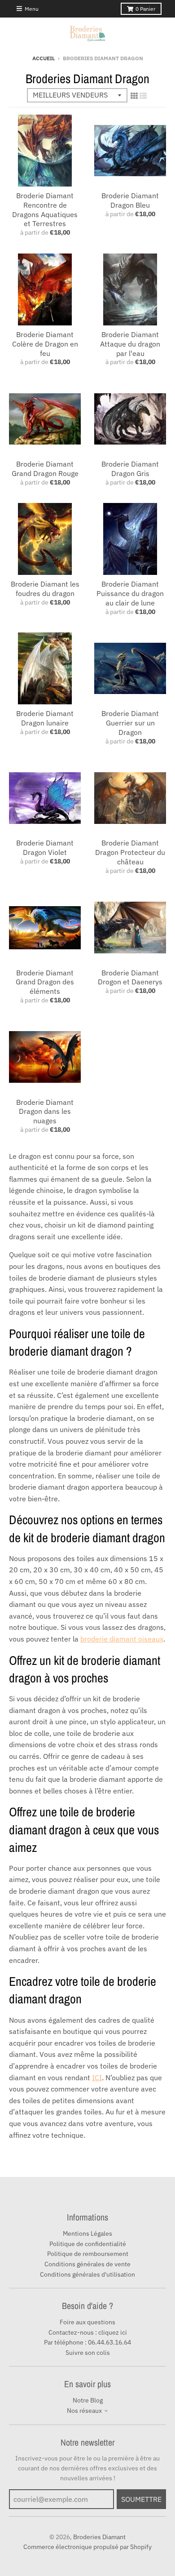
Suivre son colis (88, 2353)
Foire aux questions (87, 2322)
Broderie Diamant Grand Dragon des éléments (45, 982)
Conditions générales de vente (87, 2264)
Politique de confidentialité (88, 2244)
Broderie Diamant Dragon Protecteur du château (130, 852)
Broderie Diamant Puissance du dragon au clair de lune (130, 593)
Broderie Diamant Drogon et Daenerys (130, 977)
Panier (145, 9)
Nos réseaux (84, 2411)
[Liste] (143, 96)
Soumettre (141, 2499)
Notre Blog (88, 2400)
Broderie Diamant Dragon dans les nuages (45, 1112)
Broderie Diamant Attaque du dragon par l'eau (130, 344)
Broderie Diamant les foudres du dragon (45, 589)
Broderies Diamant (99, 2537)
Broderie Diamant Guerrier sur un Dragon (130, 723)
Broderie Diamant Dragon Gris (130, 469)
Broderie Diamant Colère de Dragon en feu (45, 344)
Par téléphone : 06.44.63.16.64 (87, 2342)
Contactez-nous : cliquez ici (88, 2332)
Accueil (44, 58)
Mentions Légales (87, 2233)
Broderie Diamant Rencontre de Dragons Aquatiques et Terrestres (45, 209)
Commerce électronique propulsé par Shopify (87, 2547)
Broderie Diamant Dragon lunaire (45, 718)
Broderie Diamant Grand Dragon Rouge (45, 469)
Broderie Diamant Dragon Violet (45, 848)
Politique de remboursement (88, 2254)
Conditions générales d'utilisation (87, 2274)
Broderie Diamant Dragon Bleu (130, 200)
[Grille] (134, 96)
